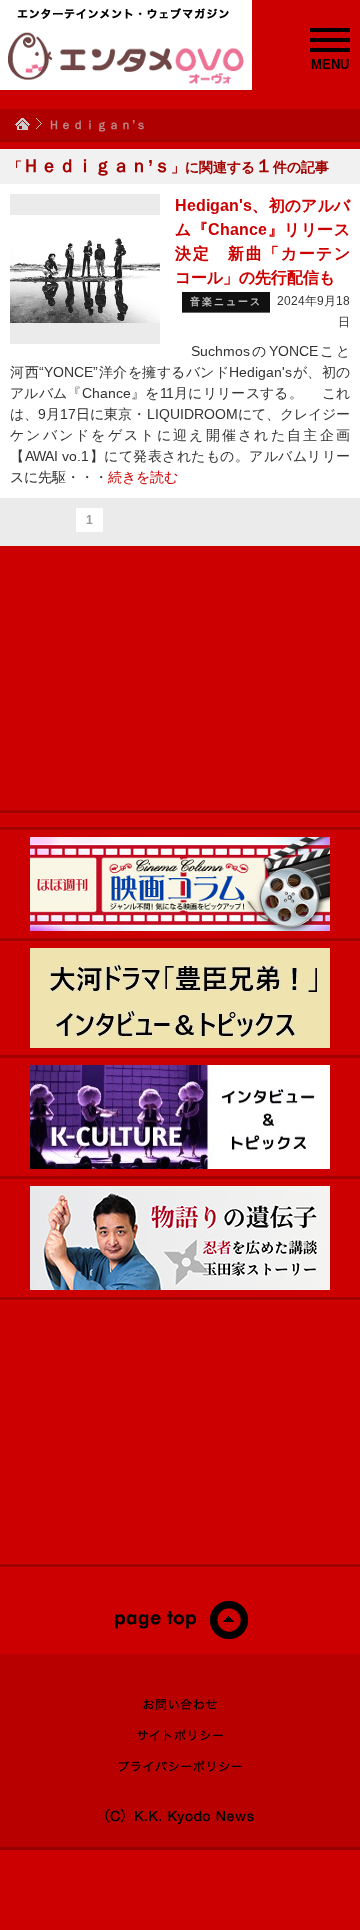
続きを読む (143, 477)
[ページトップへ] (180, 1635)
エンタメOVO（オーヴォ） (126, 58)
